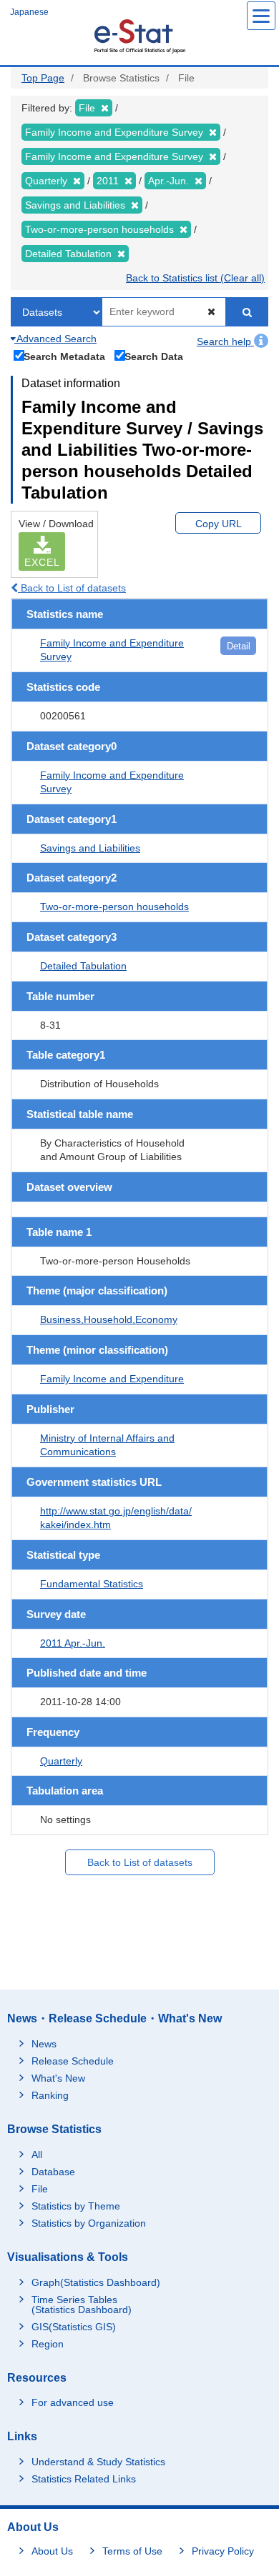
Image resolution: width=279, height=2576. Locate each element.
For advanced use (73, 2402)
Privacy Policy (223, 2551)
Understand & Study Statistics (98, 2462)
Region (48, 2344)
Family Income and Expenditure (112, 1379)
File (40, 2189)
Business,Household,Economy (109, 1319)
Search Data (154, 356)
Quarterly (61, 1761)
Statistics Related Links (84, 2479)
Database (53, 2172)
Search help (225, 341)
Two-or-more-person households (114, 907)
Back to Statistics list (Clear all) (195, 278)
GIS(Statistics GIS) (74, 2327)
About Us (52, 2551)
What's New (58, 2078)
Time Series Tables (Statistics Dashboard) (82, 2305)
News (44, 2044)
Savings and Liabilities (90, 848)
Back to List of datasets (72, 588)
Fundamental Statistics (92, 1584)
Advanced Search (55, 339)
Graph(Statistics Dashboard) (96, 2282)
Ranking (50, 2095)
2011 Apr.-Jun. (73, 1643)
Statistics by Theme (76, 2206)
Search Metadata (64, 356)
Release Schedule (73, 2061)
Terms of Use (132, 2551)
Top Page (43, 78)
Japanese (29, 12)
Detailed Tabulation (83, 966)
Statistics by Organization (89, 2223)
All (37, 2155)
